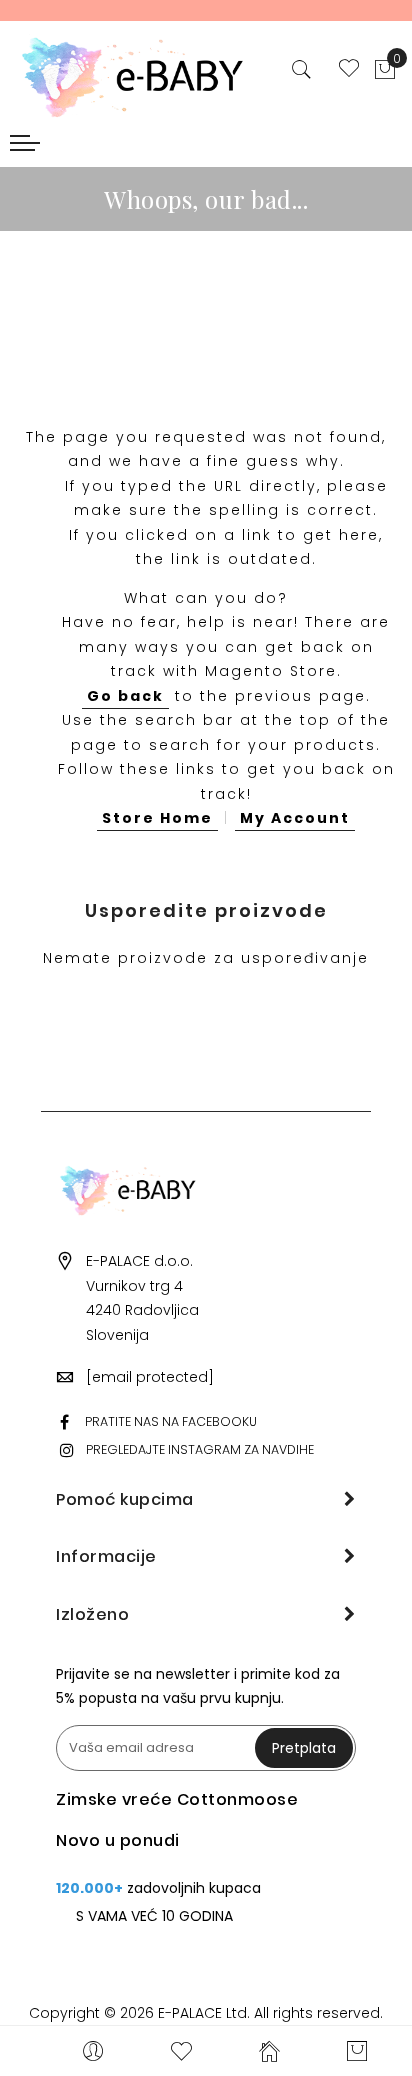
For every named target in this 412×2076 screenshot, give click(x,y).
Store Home (157, 818)
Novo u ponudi (118, 1840)
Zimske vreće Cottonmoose (177, 1799)
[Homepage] (270, 2051)
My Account (295, 818)
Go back (125, 696)
